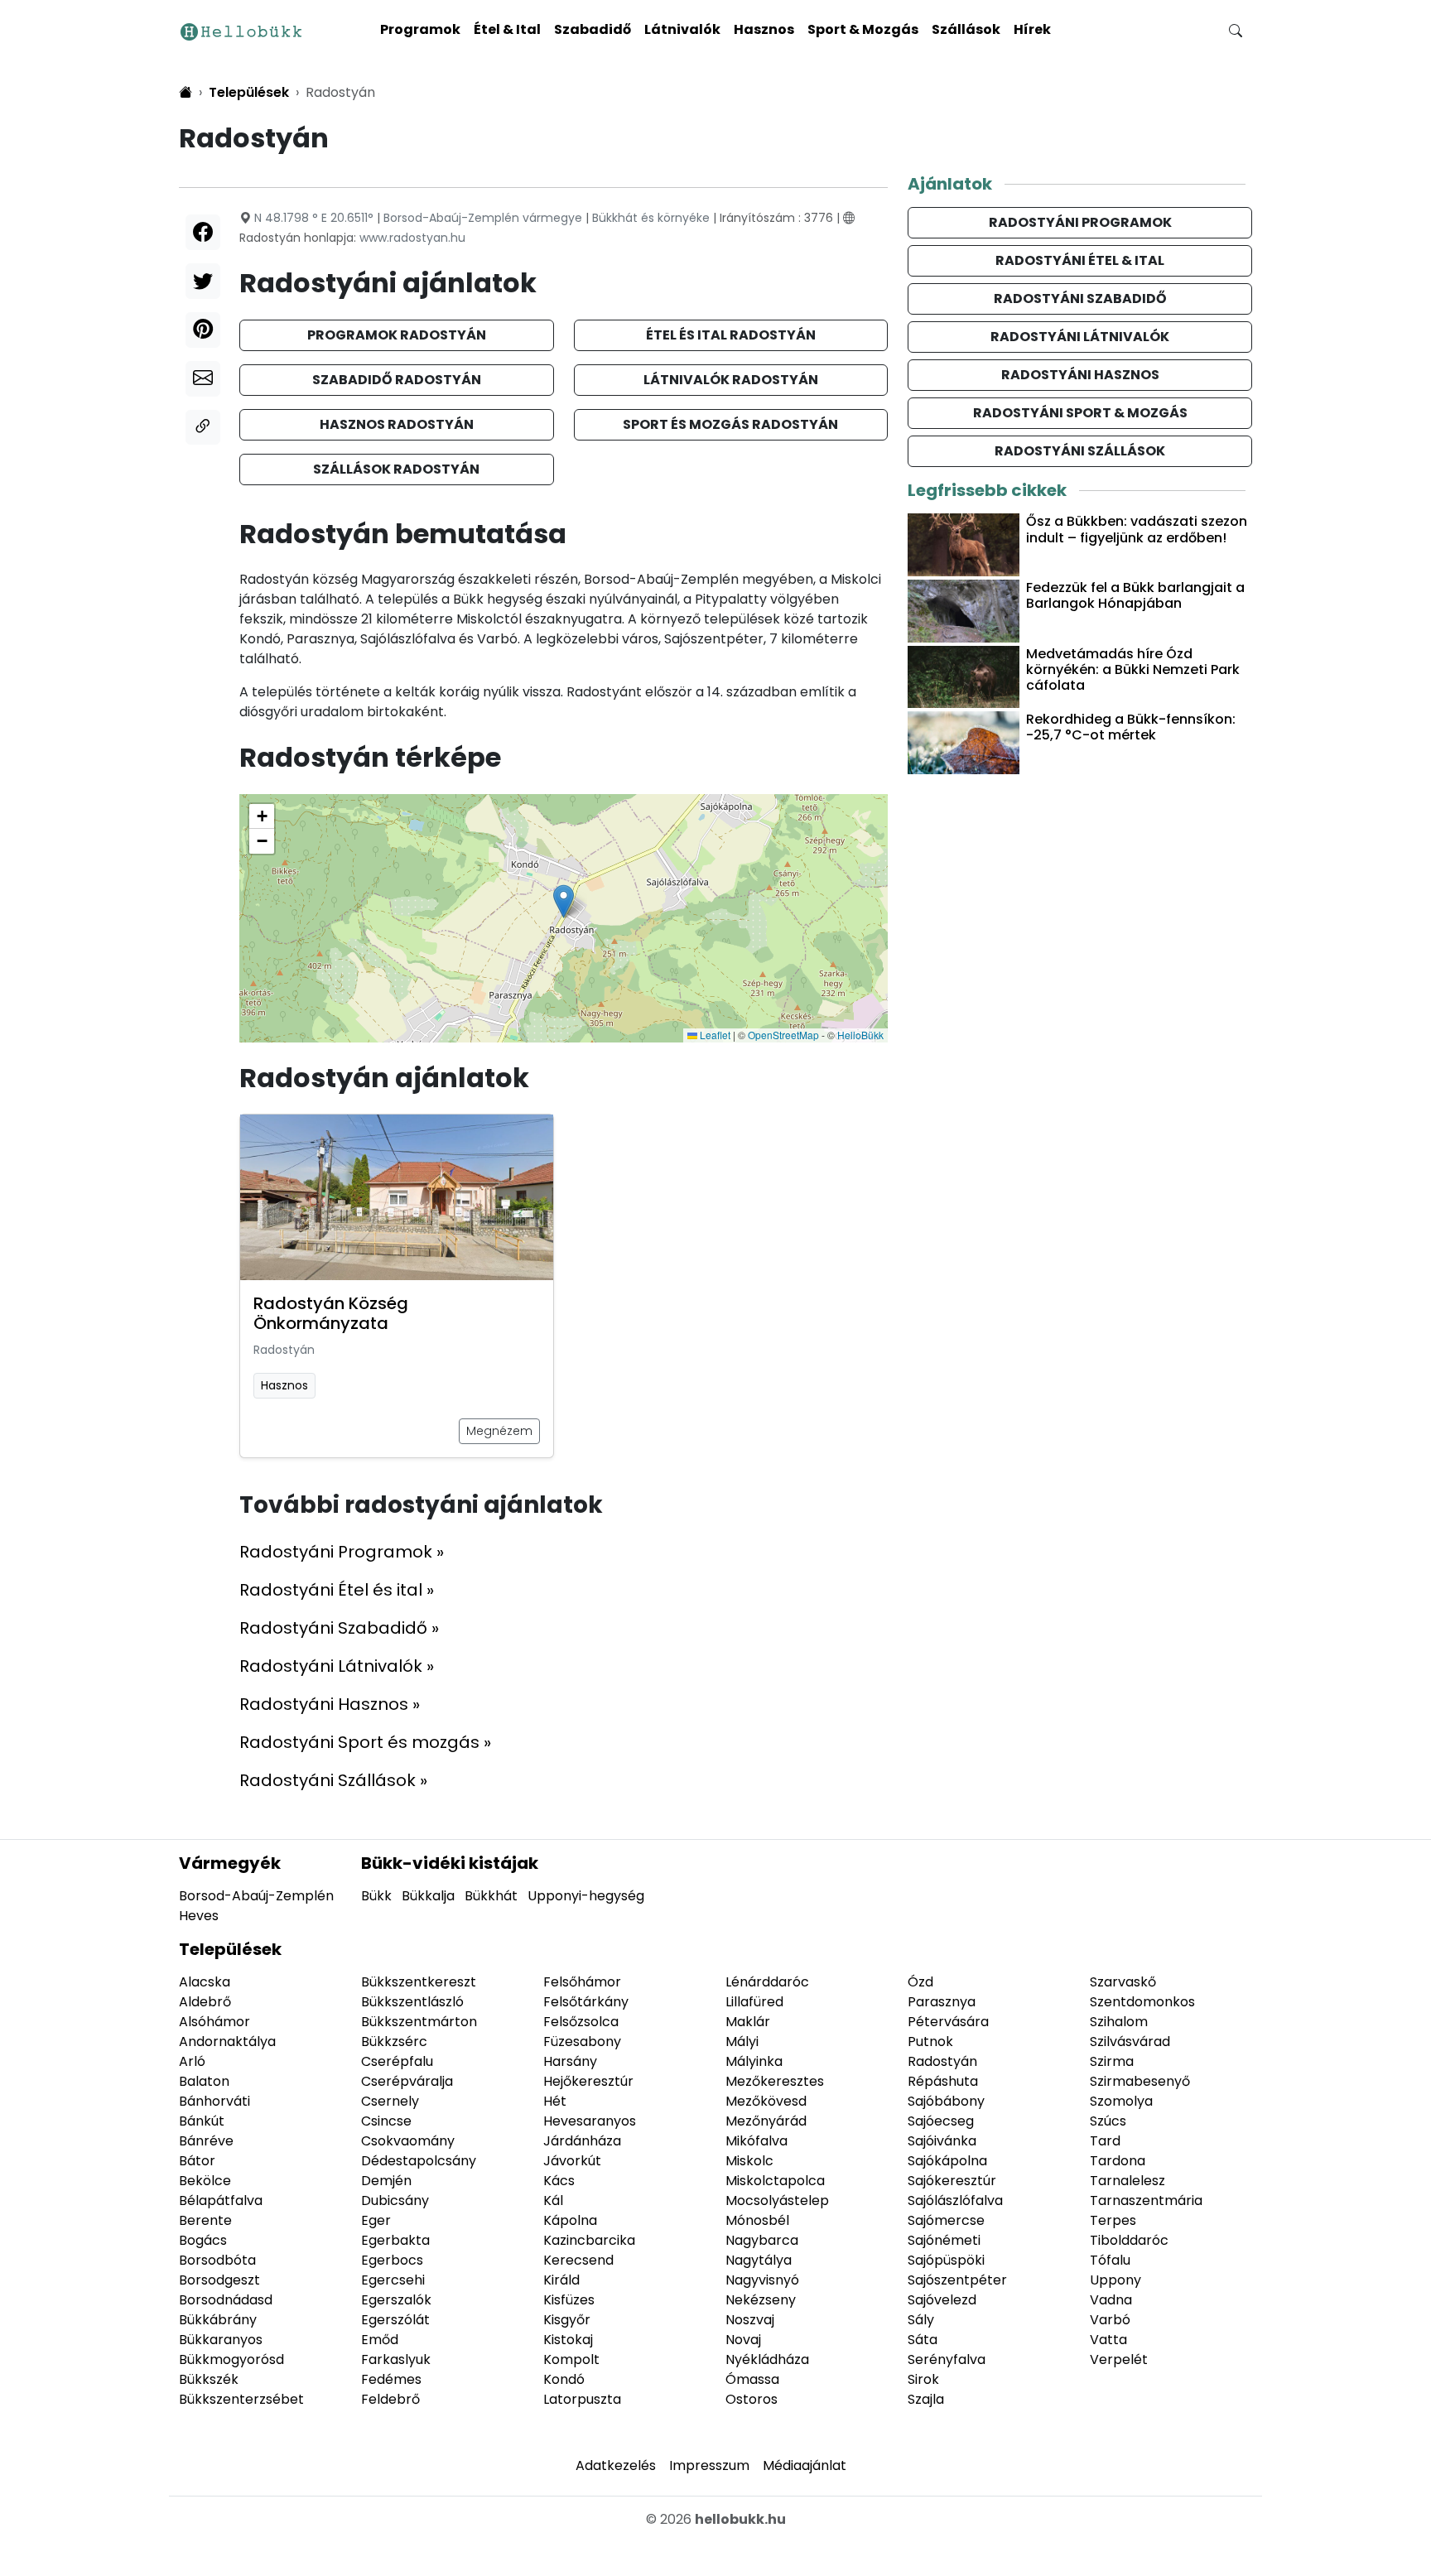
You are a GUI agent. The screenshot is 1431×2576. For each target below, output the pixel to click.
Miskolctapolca (775, 2181)
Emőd (380, 2340)
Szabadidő (593, 29)
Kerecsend (578, 2260)
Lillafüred (754, 2002)
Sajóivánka (942, 2141)
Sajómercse (946, 2220)
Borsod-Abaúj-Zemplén (256, 1896)
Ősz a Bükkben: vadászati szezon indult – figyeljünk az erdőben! (1137, 529)
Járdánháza (582, 2141)
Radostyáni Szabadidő (1080, 299)
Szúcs (1108, 2121)
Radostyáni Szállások (1080, 451)
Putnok (930, 2042)
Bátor (197, 2161)
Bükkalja (428, 1896)
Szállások (966, 29)
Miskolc (749, 2161)
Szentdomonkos (1142, 2002)
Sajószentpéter (957, 2280)
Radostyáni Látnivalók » (337, 1666)
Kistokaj (568, 2340)
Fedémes (391, 2379)
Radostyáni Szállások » (333, 1780)
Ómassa (752, 2379)
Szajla (926, 2399)
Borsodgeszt (219, 2280)
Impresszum (709, 2465)
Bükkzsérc (394, 2042)
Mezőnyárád (766, 2121)
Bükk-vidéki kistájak (450, 1863)
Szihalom (1119, 2022)
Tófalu (1110, 2260)
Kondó (564, 2379)
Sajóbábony (946, 2101)
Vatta (1108, 2340)
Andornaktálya (227, 2042)
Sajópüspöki (946, 2260)
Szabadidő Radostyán (397, 380)
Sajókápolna (947, 2161)
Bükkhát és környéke (651, 218)
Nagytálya (759, 2260)
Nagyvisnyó (762, 2280)
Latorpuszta (582, 2399)
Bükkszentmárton (419, 2022)
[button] (564, 901)
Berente (205, 2220)
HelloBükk (860, 1035)
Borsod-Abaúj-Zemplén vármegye (483, 218)
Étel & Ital (507, 29)
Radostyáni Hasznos (1080, 375)
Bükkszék (209, 2379)
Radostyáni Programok (1080, 222)
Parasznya (942, 2002)
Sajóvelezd (942, 2300)
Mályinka (754, 2061)
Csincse (386, 2121)
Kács (559, 2181)
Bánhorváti (214, 2101)
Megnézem (499, 1431)
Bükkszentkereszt (419, 1982)
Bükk (376, 1896)
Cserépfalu (397, 2061)
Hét (555, 2101)
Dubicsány (395, 2200)
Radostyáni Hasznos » (330, 1704)
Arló (192, 2061)
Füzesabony (582, 2042)
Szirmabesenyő (1140, 2081)
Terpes (1113, 2220)
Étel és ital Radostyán (731, 335)
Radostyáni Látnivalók (1080, 337)
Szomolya (1121, 2101)
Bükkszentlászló (412, 2002)
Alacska (205, 1982)
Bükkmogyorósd (231, 2359)
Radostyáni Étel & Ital (1080, 260)
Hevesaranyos (590, 2121)
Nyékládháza (767, 2359)
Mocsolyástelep (777, 2200)
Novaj (743, 2340)
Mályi (742, 2042)
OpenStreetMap (783, 1035)
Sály (921, 2320)
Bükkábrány (218, 2320)
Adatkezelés (616, 2465)
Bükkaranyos (221, 2340)
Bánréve (206, 2141)
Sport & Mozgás (863, 29)
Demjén (386, 2181)
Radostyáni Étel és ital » (337, 1590)
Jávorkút (572, 2161)
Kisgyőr (567, 2320)
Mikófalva (756, 2141)
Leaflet (714, 1035)
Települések (230, 1949)
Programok (420, 29)
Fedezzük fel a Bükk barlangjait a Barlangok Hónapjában (1135, 595)
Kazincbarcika (589, 2240)
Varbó (1110, 2320)
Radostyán (284, 1350)
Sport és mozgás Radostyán (730, 424)
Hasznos (764, 29)
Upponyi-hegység (586, 1896)
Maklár (748, 2022)
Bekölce (205, 2181)
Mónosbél (757, 2220)
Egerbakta (395, 2240)
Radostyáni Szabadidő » (339, 1628)
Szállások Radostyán (396, 469)
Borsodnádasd (226, 2300)
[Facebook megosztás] (203, 232)
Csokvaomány (408, 2141)
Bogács (203, 2240)
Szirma (1112, 2061)
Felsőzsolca (581, 2022)
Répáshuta (943, 2081)
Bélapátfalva (221, 2200)
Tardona (1118, 2161)
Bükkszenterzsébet (241, 2399)
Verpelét (1119, 2359)
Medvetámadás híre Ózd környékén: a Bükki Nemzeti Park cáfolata (1133, 669)
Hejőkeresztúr (588, 2081)
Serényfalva (947, 2359)
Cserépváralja (407, 2081)
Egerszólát (395, 2320)
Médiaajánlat (805, 2465)
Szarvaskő (1123, 1982)
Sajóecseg (941, 2121)
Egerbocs (392, 2260)
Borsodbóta (217, 2260)
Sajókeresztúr (952, 2181)
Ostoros (752, 2399)
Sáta (923, 2340)
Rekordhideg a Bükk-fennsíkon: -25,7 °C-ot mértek (1131, 727)
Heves (199, 1916)
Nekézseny (761, 2300)
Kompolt (571, 2359)
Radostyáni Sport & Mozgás (1080, 413)
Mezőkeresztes (775, 2081)
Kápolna (570, 2220)
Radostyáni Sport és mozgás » (365, 1742)
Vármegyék (230, 1863)
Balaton (204, 2081)
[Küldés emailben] (203, 379)
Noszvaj (750, 2320)
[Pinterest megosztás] (203, 330)
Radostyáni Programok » (342, 1552)
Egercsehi (393, 2280)
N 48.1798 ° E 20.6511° (314, 218)
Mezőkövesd (766, 2101)
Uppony (1115, 2280)
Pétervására (948, 2022)
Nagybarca (762, 2240)
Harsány (570, 2061)
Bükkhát (491, 1896)
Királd (561, 2280)
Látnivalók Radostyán (731, 380)
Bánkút (202, 2121)
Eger (376, 2220)
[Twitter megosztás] (203, 281)
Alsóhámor (214, 2022)
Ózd (920, 1982)
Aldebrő (205, 2002)
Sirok (923, 2379)
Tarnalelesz (1127, 2181)
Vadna (1111, 2300)
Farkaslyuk (396, 2359)
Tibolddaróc (1129, 2240)
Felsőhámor (582, 1982)
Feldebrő (390, 2399)
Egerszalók (396, 2300)
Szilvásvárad (1130, 2042)
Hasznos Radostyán (397, 424)
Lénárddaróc (767, 1982)
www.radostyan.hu (412, 238)
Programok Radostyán (397, 335)
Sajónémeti (944, 2240)
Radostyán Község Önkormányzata (331, 1313)
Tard (1105, 2141)
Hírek (1032, 29)
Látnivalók (682, 29)
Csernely (390, 2101)
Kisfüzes (569, 2300)
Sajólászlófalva (955, 2200)
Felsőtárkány (586, 2002)
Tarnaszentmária (1146, 2200)
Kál (553, 2200)
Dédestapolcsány (419, 2161)
